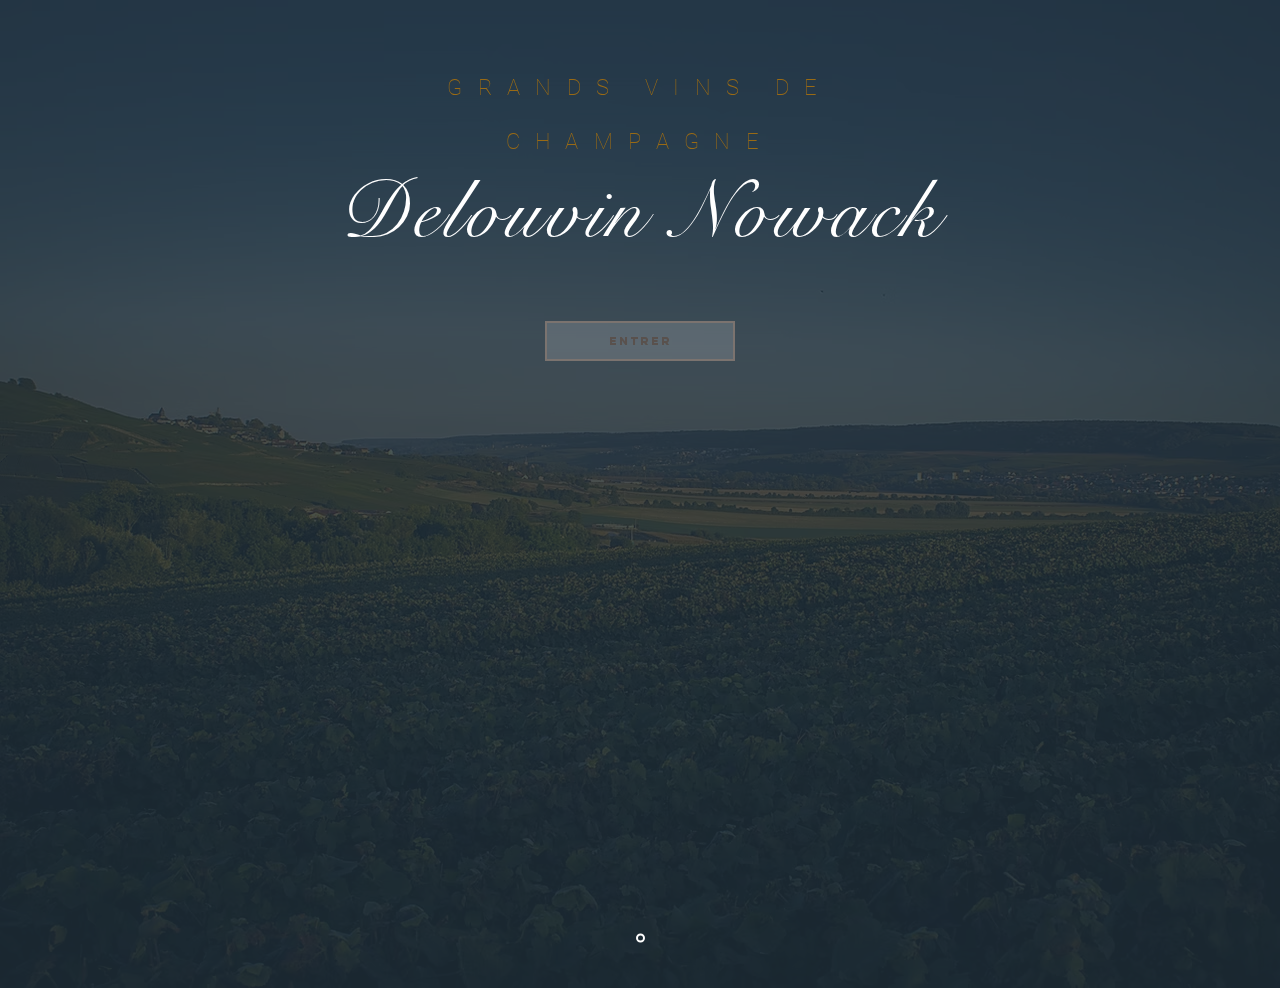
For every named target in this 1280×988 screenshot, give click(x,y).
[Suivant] (1167, 494)
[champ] (640, 938)
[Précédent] (112, 494)
